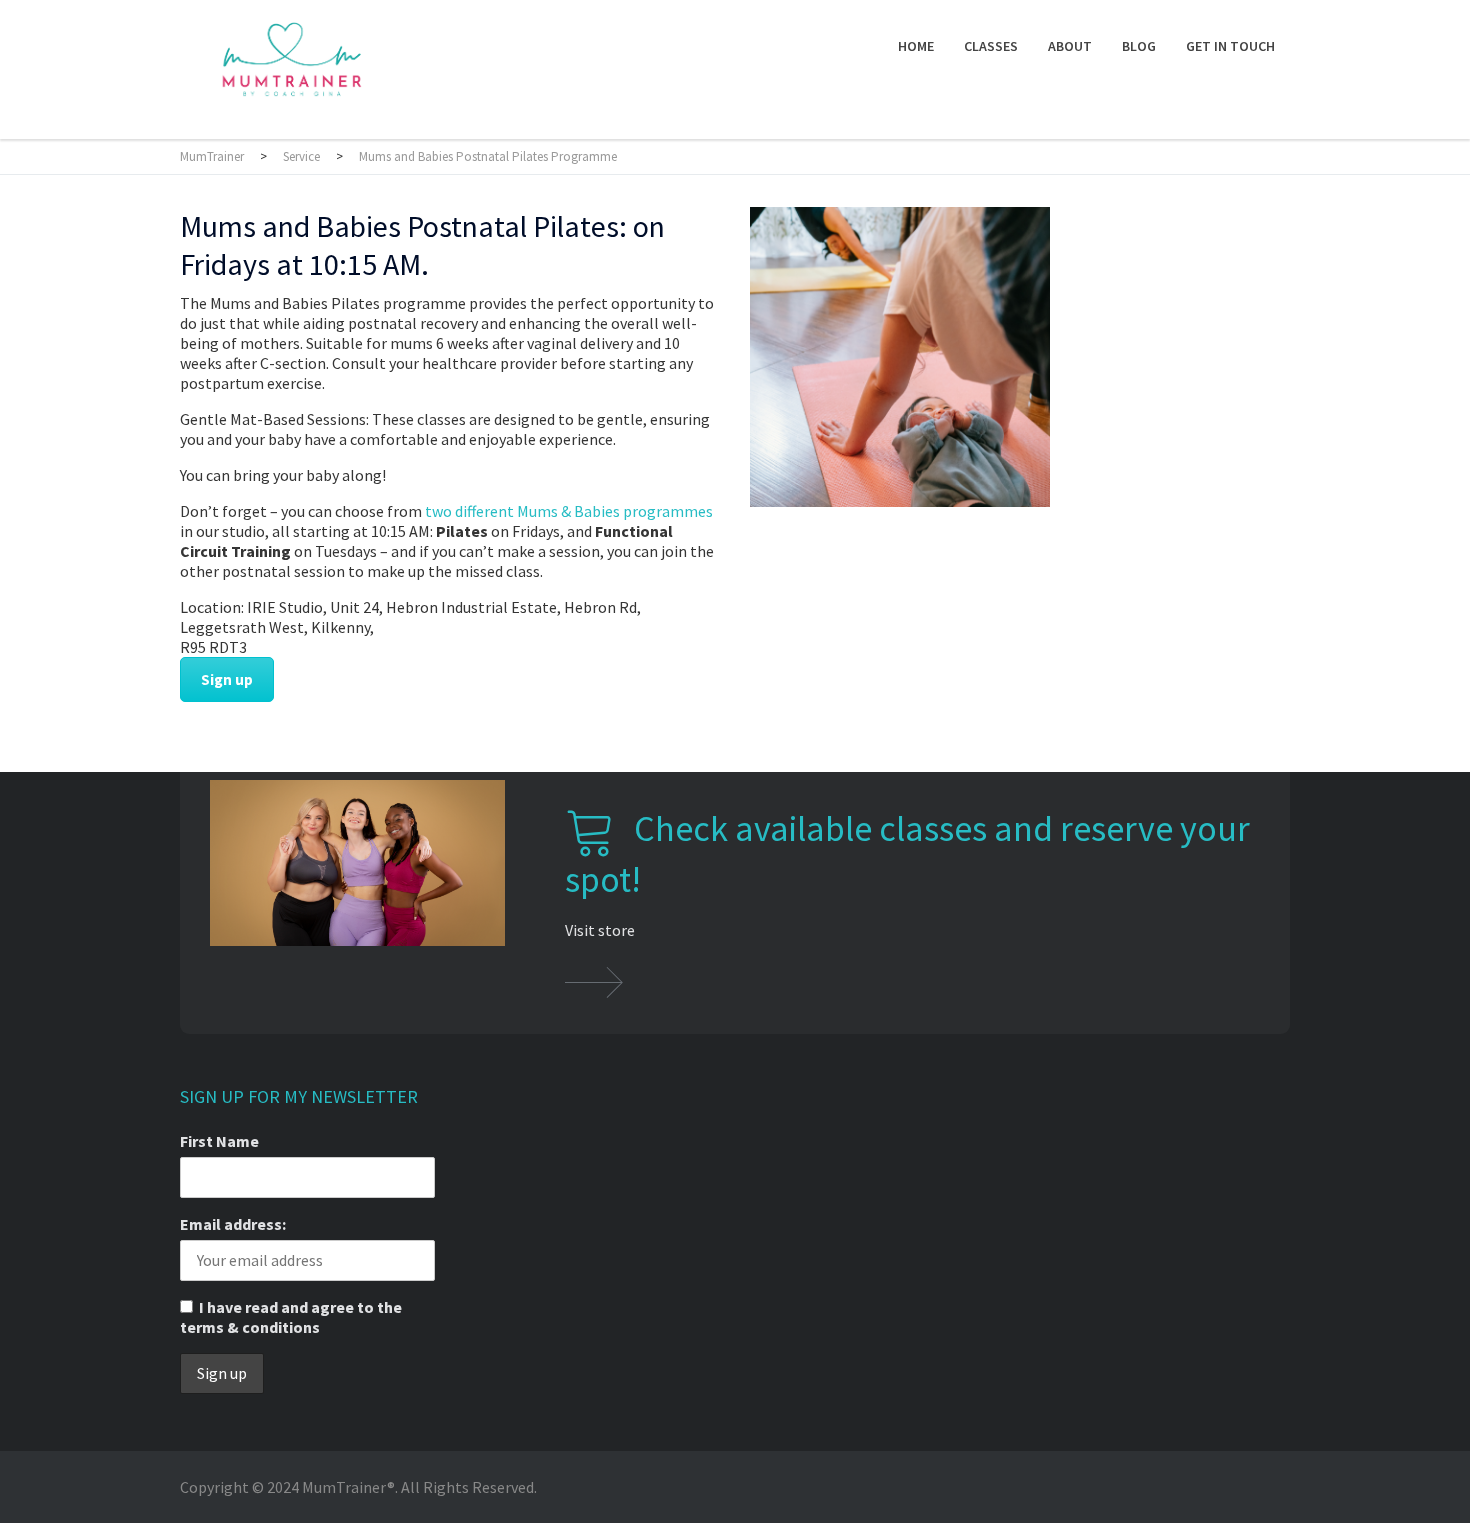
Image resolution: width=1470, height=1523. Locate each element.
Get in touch (1230, 46)
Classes (991, 46)
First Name (219, 1141)
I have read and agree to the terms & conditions (291, 1317)
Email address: (233, 1224)
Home (916, 46)
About (1070, 46)
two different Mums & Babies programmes (569, 511)
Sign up (227, 679)
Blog (1139, 46)
